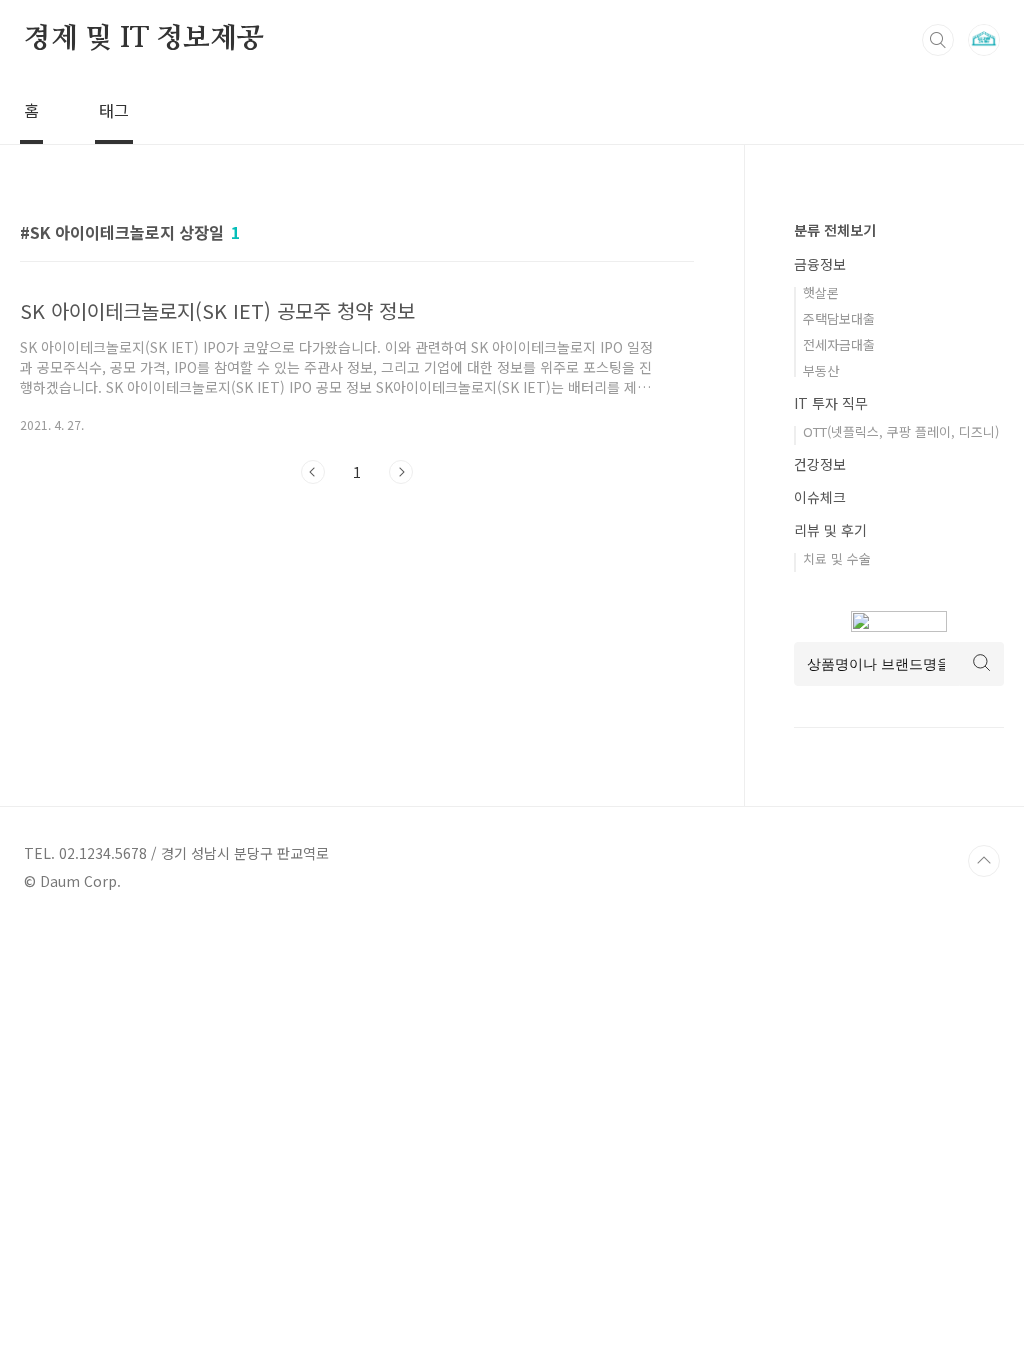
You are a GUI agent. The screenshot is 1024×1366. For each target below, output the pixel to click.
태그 (114, 110)
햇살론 (821, 292)
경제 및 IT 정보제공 (144, 39)
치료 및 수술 (837, 558)
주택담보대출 (839, 318)
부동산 (821, 370)
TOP (984, 861)
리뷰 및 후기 (830, 530)
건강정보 (820, 464)
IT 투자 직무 (831, 403)
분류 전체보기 (835, 230)
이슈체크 (820, 497)
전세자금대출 (839, 344)
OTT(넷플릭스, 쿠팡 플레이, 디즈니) (901, 431)
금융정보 (820, 264)
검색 (938, 40)
